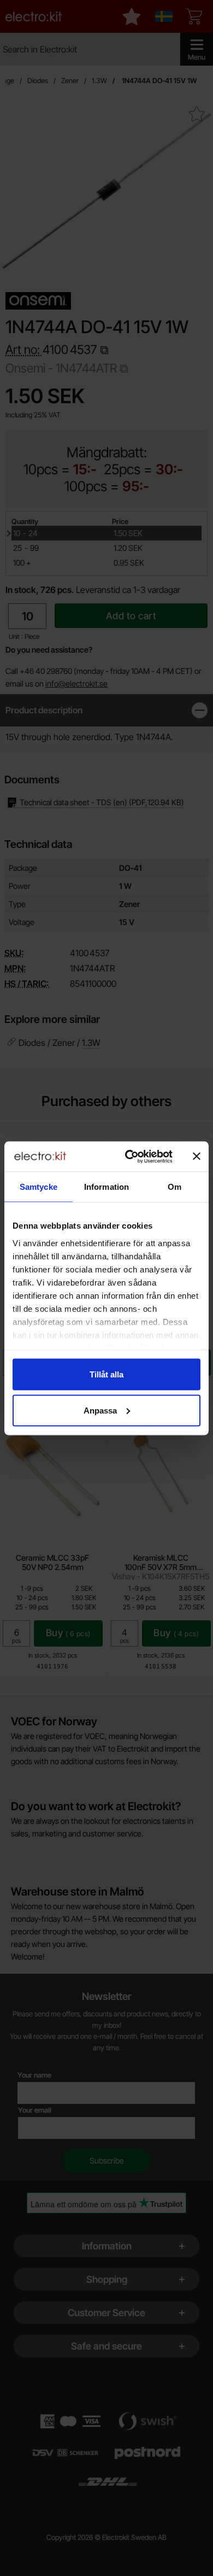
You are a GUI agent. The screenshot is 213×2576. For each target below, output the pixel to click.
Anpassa (100, 1410)
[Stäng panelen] (197, 1156)
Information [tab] (106, 1187)
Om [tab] (174, 1187)
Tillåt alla (106, 1374)
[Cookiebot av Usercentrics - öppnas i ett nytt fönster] (129, 1156)
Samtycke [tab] (39, 1187)
